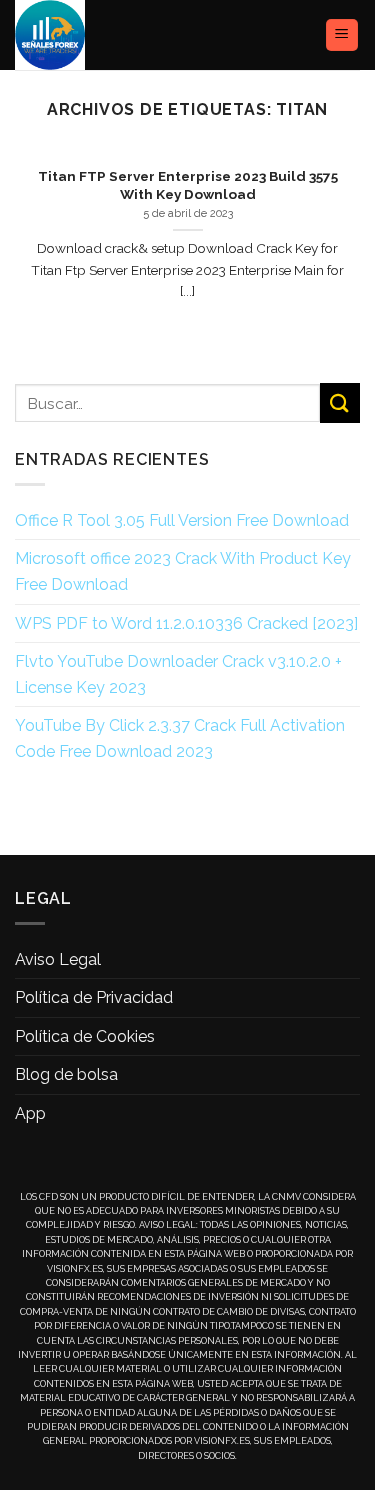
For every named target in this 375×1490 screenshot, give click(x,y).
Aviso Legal (58, 959)
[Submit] (340, 402)
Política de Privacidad (94, 997)
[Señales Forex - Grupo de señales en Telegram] (88, 35)
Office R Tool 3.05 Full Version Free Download (182, 520)
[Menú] (342, 35)
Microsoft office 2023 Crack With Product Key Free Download (183, 571)
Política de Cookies (85, 1036)
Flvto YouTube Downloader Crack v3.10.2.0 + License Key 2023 (178, 674)
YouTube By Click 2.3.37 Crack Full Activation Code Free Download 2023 (180, 738)
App (30, 1113)
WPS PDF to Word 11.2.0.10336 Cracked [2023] (186, 623)
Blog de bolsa (66, 1074)
